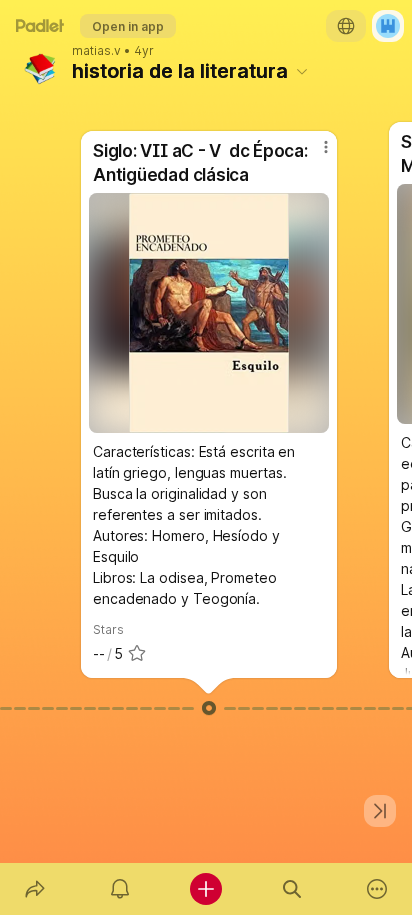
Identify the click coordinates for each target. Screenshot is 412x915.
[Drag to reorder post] (209, 708)
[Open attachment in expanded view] (209, 313)
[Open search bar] (292, 889)
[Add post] (206, 889)
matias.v (96, 51)
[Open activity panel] (121, 889)
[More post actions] (313, 155)
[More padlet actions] (377, 889)
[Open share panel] (35, 889)
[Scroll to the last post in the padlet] (380, 811)
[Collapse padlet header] (302, 71)
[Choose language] (346, 26)
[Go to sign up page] (388, 26)
